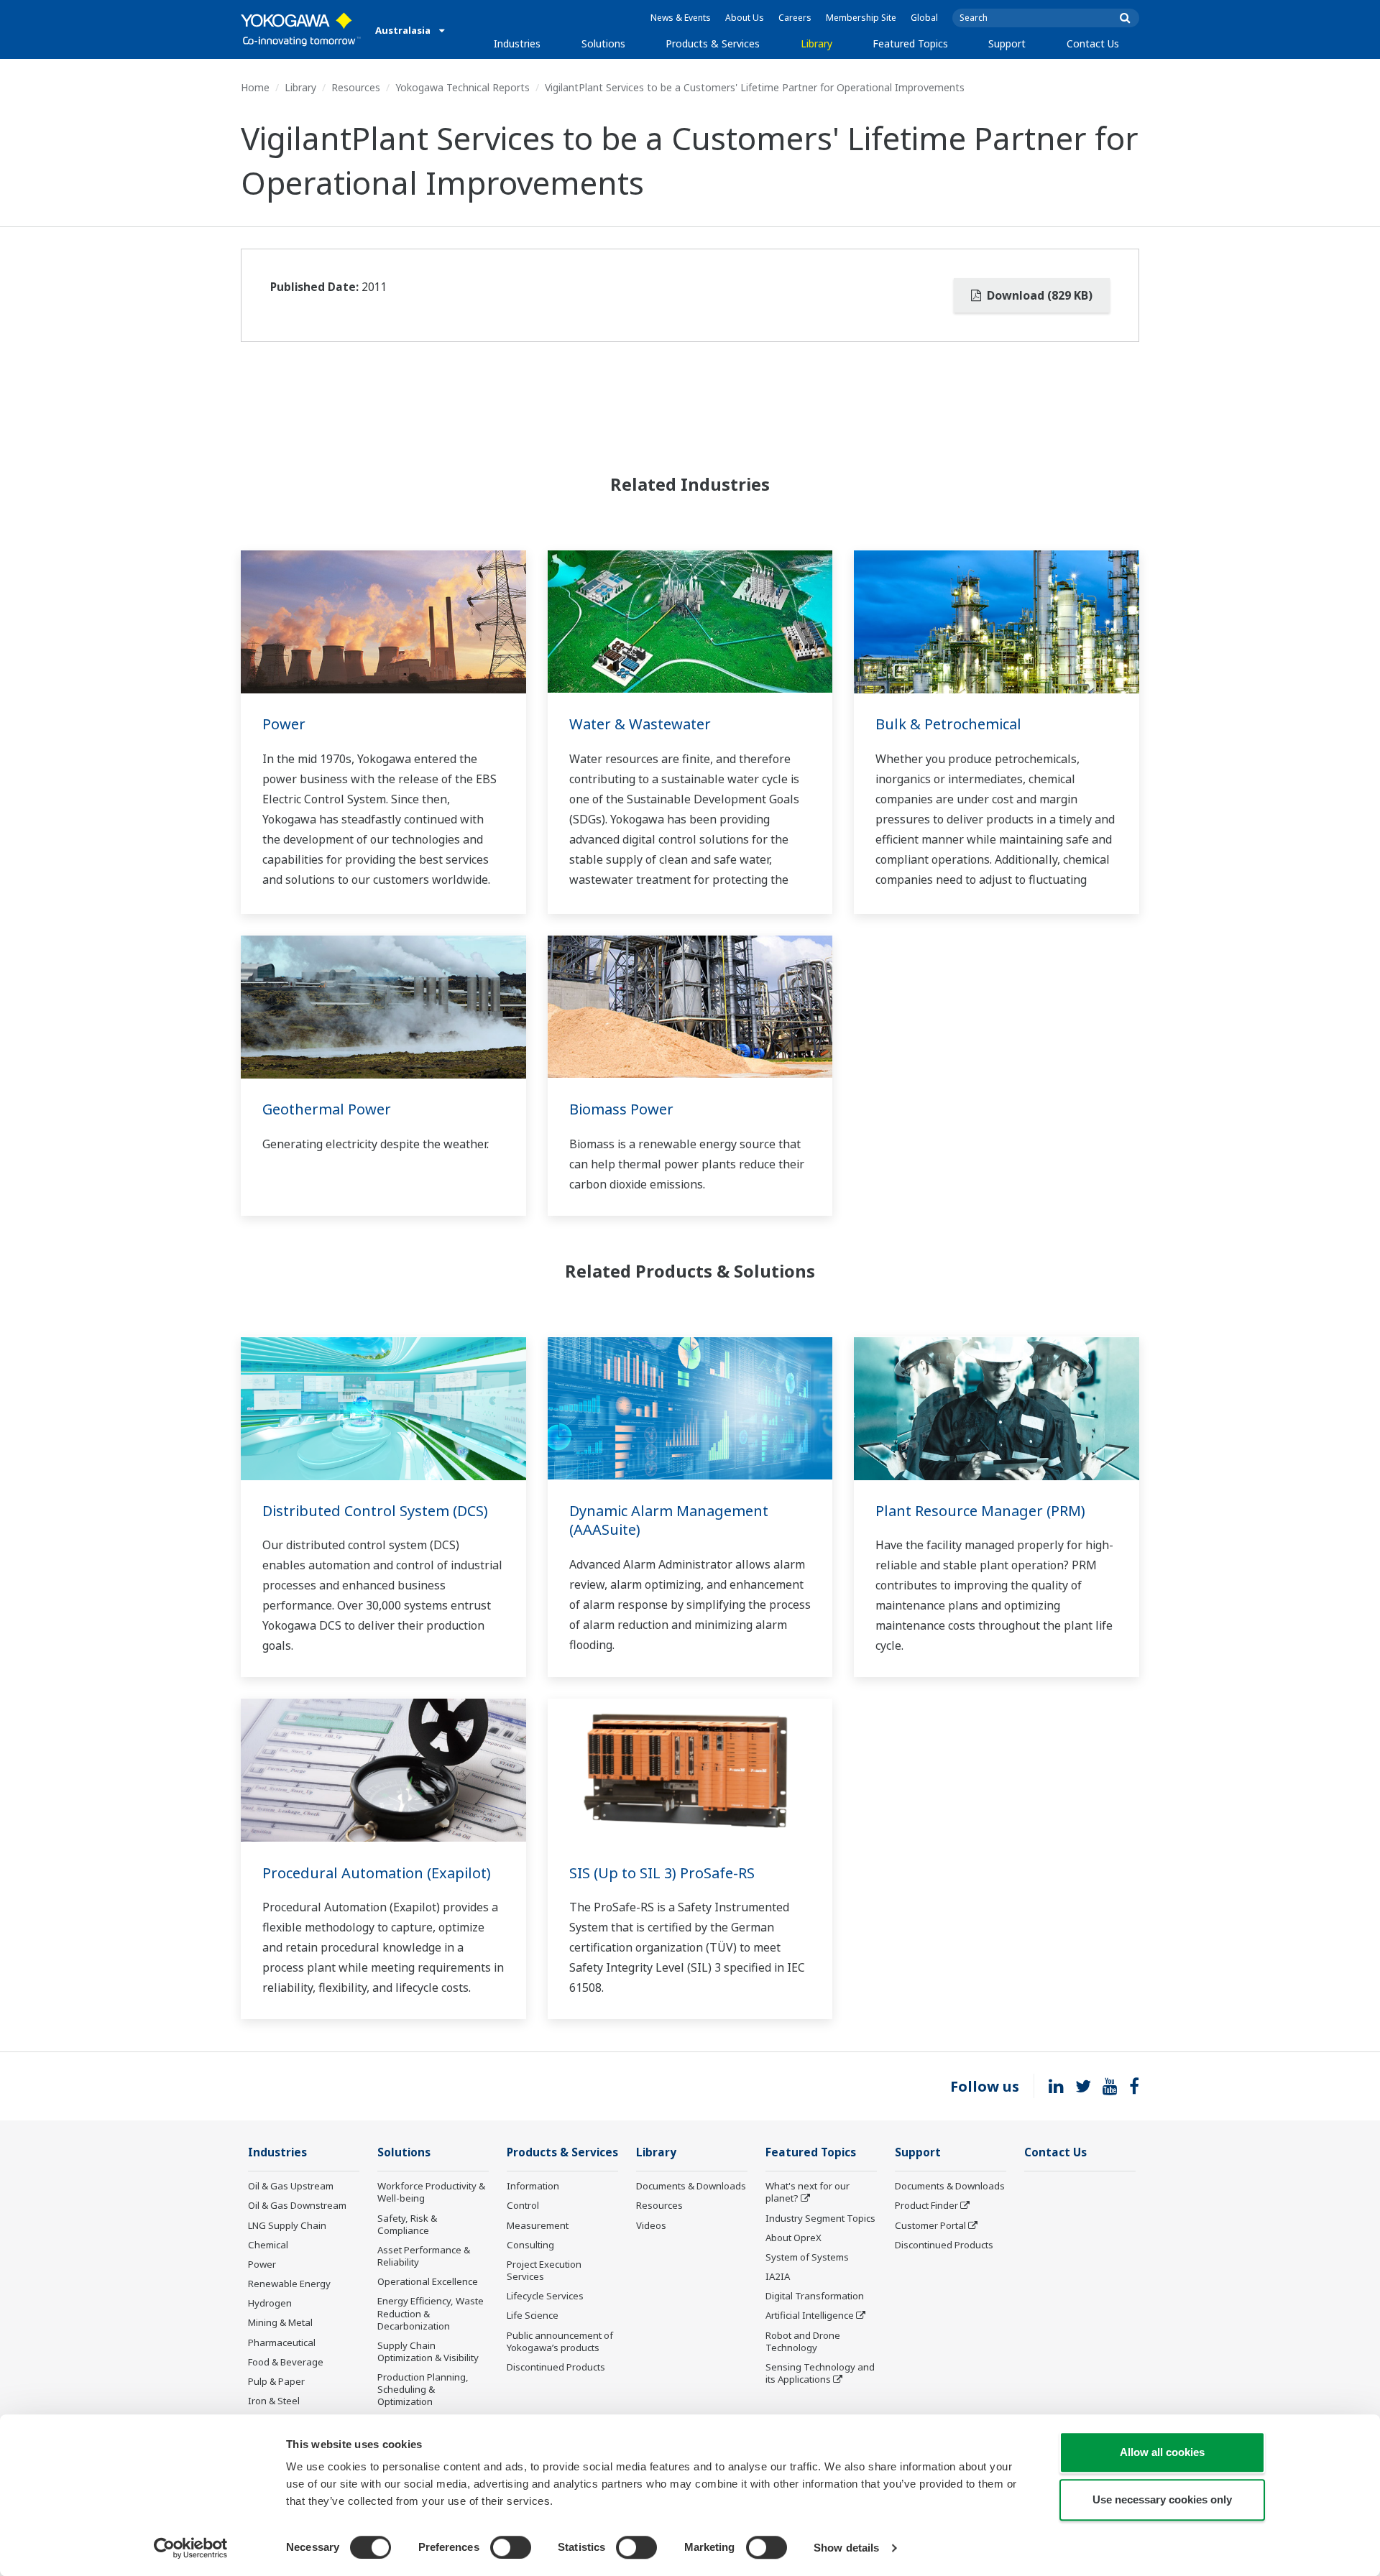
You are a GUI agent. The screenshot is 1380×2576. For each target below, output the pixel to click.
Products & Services (713, 43)
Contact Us (1093, 43)
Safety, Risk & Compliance (407, 2224)
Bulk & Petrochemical (948, 724)
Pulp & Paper (276, 2381)
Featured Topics (910, 43)
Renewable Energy (289, 2284)
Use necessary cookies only (1162, 2499)
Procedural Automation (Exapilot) (377, 1873)
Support (1007, 43)
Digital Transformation (815, 2296)
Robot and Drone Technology (803, 2341)
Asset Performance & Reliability (424, 2256)
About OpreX (793, 2238)
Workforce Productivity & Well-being (431, 2192)
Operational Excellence (428, 2281)
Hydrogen (270, 2303)
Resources (356, 87)
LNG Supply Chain (287, 2225)
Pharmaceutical (282, 2342)
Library (816, 43)
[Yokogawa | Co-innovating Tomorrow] (301, 29)
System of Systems (807, 2257)
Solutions (603, 43)
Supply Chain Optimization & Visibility (428, 2351)
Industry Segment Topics (820, 2218)
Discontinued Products (556, 2367)
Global (924, 18)
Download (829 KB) (1038, 295)
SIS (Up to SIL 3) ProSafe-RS (662, 1873)
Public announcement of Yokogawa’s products (560, 2341)
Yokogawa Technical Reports (463, 87)
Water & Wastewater (640, 724)
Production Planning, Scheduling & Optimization (423, 2389)
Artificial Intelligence (810, 2315)
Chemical (268, 2245)
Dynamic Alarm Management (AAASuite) (669, 1520)
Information (533, 2186)
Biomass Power (621, 1109)
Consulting (530, 2245)
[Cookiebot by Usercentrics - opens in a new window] (191, 2548)
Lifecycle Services (545, 2296)
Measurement (538, 2225)
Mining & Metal (280, 2322)
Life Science (533, 2315)
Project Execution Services (544, 2270)
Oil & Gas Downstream (297, 2205)
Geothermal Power (327, 1109)
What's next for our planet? (808, 2192)
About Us (745, 18)
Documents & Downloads (691, 2186)
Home (255, 87)
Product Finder (926, 2205)
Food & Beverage (286, 2362)
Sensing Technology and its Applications (820, 2373)
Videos (651, 2225)
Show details (846, 2548)
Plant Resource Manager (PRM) (980, 1511)
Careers (795, 18)
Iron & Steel (274, 2401)
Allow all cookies (1162, 2452)
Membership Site (861, 18)
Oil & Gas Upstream (291, 2186)
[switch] (511, 2547)
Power (284, 724)
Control (523, 2205)
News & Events (681, 18)
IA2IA (778, 2276)
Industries (517, 43)
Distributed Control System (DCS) (375, 1511)
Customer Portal (930, 2225)
